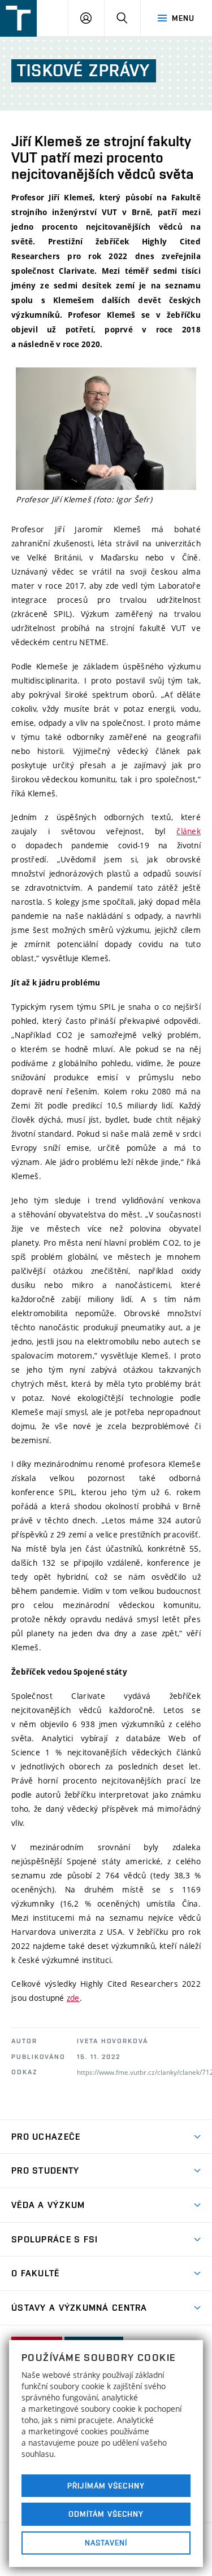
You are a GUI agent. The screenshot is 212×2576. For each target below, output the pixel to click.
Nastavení (106, 2543)
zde (73, 1998)
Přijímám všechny (106, 2486)
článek (189, 831)
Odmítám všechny (106, 2514)
